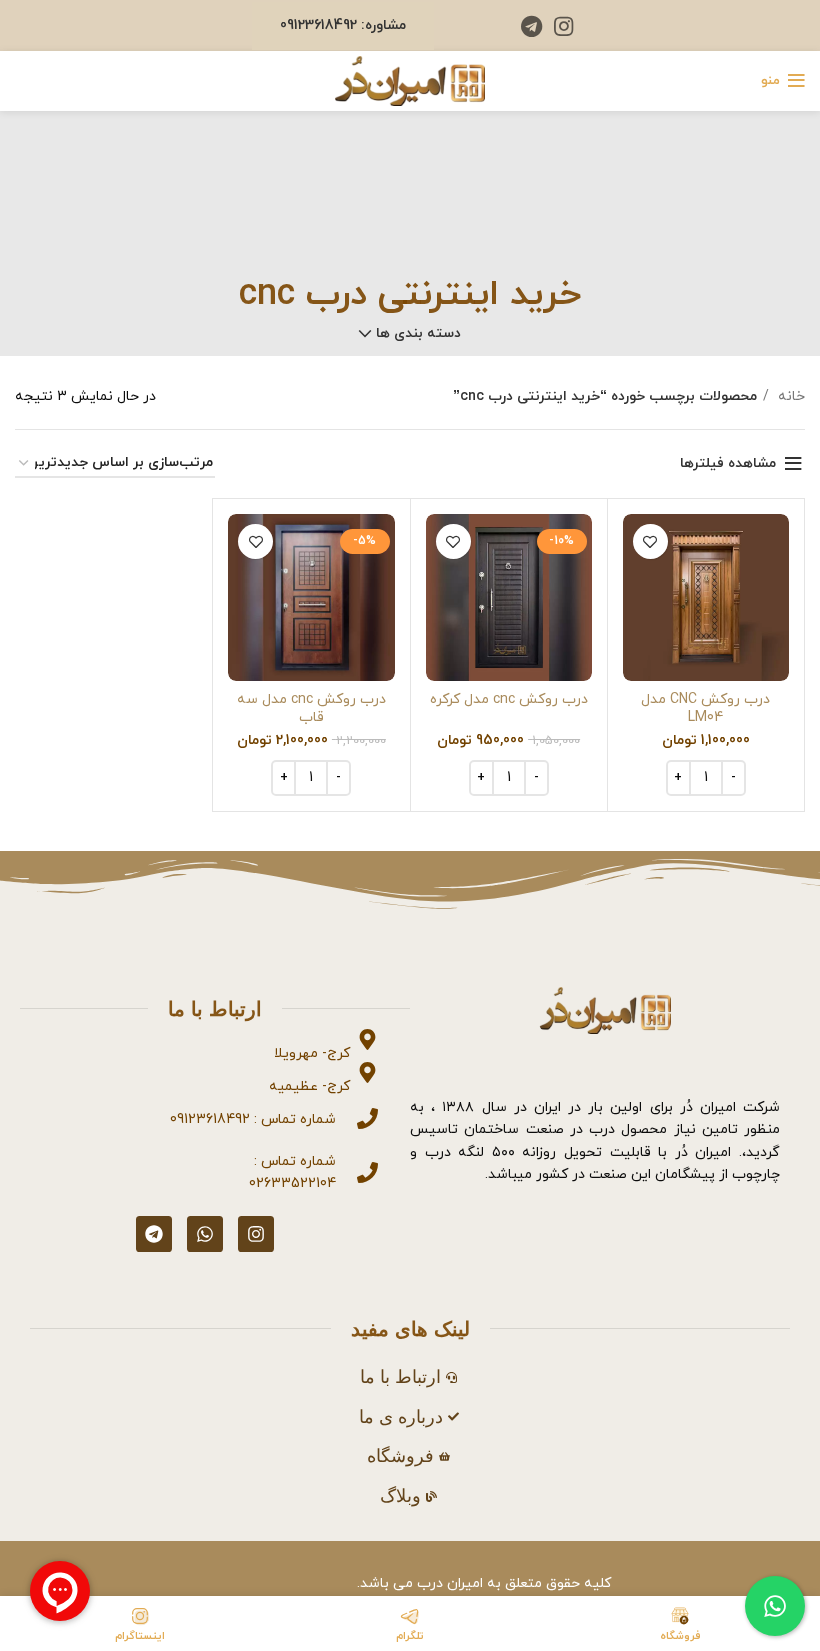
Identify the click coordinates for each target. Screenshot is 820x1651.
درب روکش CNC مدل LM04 (705, 708)
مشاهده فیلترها (728, 463)
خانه (789, 396)
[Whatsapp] (205, 1234)
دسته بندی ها (418, 334)
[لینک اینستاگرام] (563, 26)
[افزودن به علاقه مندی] (650, 541)
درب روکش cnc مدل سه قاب (311, 708)
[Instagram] (256, 1234)
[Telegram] (154, 1234)
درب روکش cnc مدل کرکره (509, 699)
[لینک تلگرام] (531, 26)
